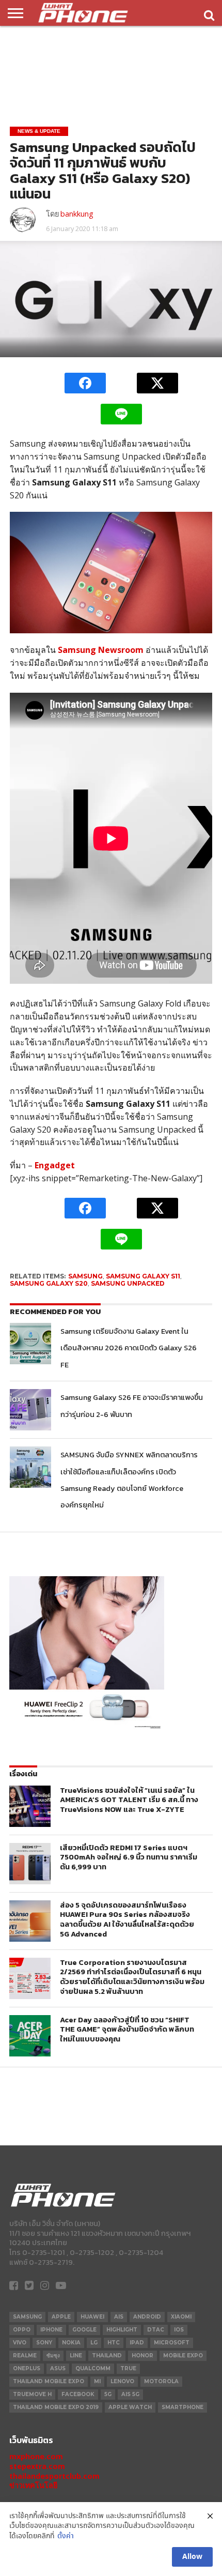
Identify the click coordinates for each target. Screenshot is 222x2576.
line (76, 2356)
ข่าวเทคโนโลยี (33, 2485)
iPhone (51, 2330)
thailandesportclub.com (54, 2476)
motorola (161, 2381)
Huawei (92, 2317)
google (84, 2330)
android (147, 2317)
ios (179, 2330)
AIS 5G (130, 2394)
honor (142, 2356)
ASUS (58, 2368)
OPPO (22, 2330)
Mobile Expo (183, 2356)
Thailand (107, 2356)
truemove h (32, 2394)
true (128, 2368)
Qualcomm (93, 2368)
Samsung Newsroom (101, 650)
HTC (114, 2343)
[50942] (87, 1728)
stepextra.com (37, 2466)
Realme (25, 2356)
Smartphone (183, 2407)
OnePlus (27, 2368)
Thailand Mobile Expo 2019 (56, 2407)
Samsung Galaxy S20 (49, 1283)
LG (94, 2343)
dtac (156, 2330)
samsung (85, 1276)
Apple (61, 2317)
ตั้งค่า (66, 2536)
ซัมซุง (53, 2356)
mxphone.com (36, 2456)
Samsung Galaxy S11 (143, 1276)
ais (119, 2317)
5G (108, 2394)
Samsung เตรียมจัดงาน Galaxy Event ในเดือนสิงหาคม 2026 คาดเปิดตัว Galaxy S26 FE (129, 1348)
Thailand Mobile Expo (49, 2381)
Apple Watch (130, 2407)
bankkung (77, 214)
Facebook (78, 2394)
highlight (122, 2330)
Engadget (55, 1165)
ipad (137, 2343)
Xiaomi (181, 2317)
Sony (44, 2343)
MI (97, 2381)
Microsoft (172, 2343)
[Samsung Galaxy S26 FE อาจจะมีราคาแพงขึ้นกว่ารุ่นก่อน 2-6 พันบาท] (30, 1410)
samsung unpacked (128, 1283)
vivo (20, 2343)
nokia (71, 2343)
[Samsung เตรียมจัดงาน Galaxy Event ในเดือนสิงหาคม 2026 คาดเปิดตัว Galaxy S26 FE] (30, 1344)
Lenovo (122, 2381)
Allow (192, 2557)
